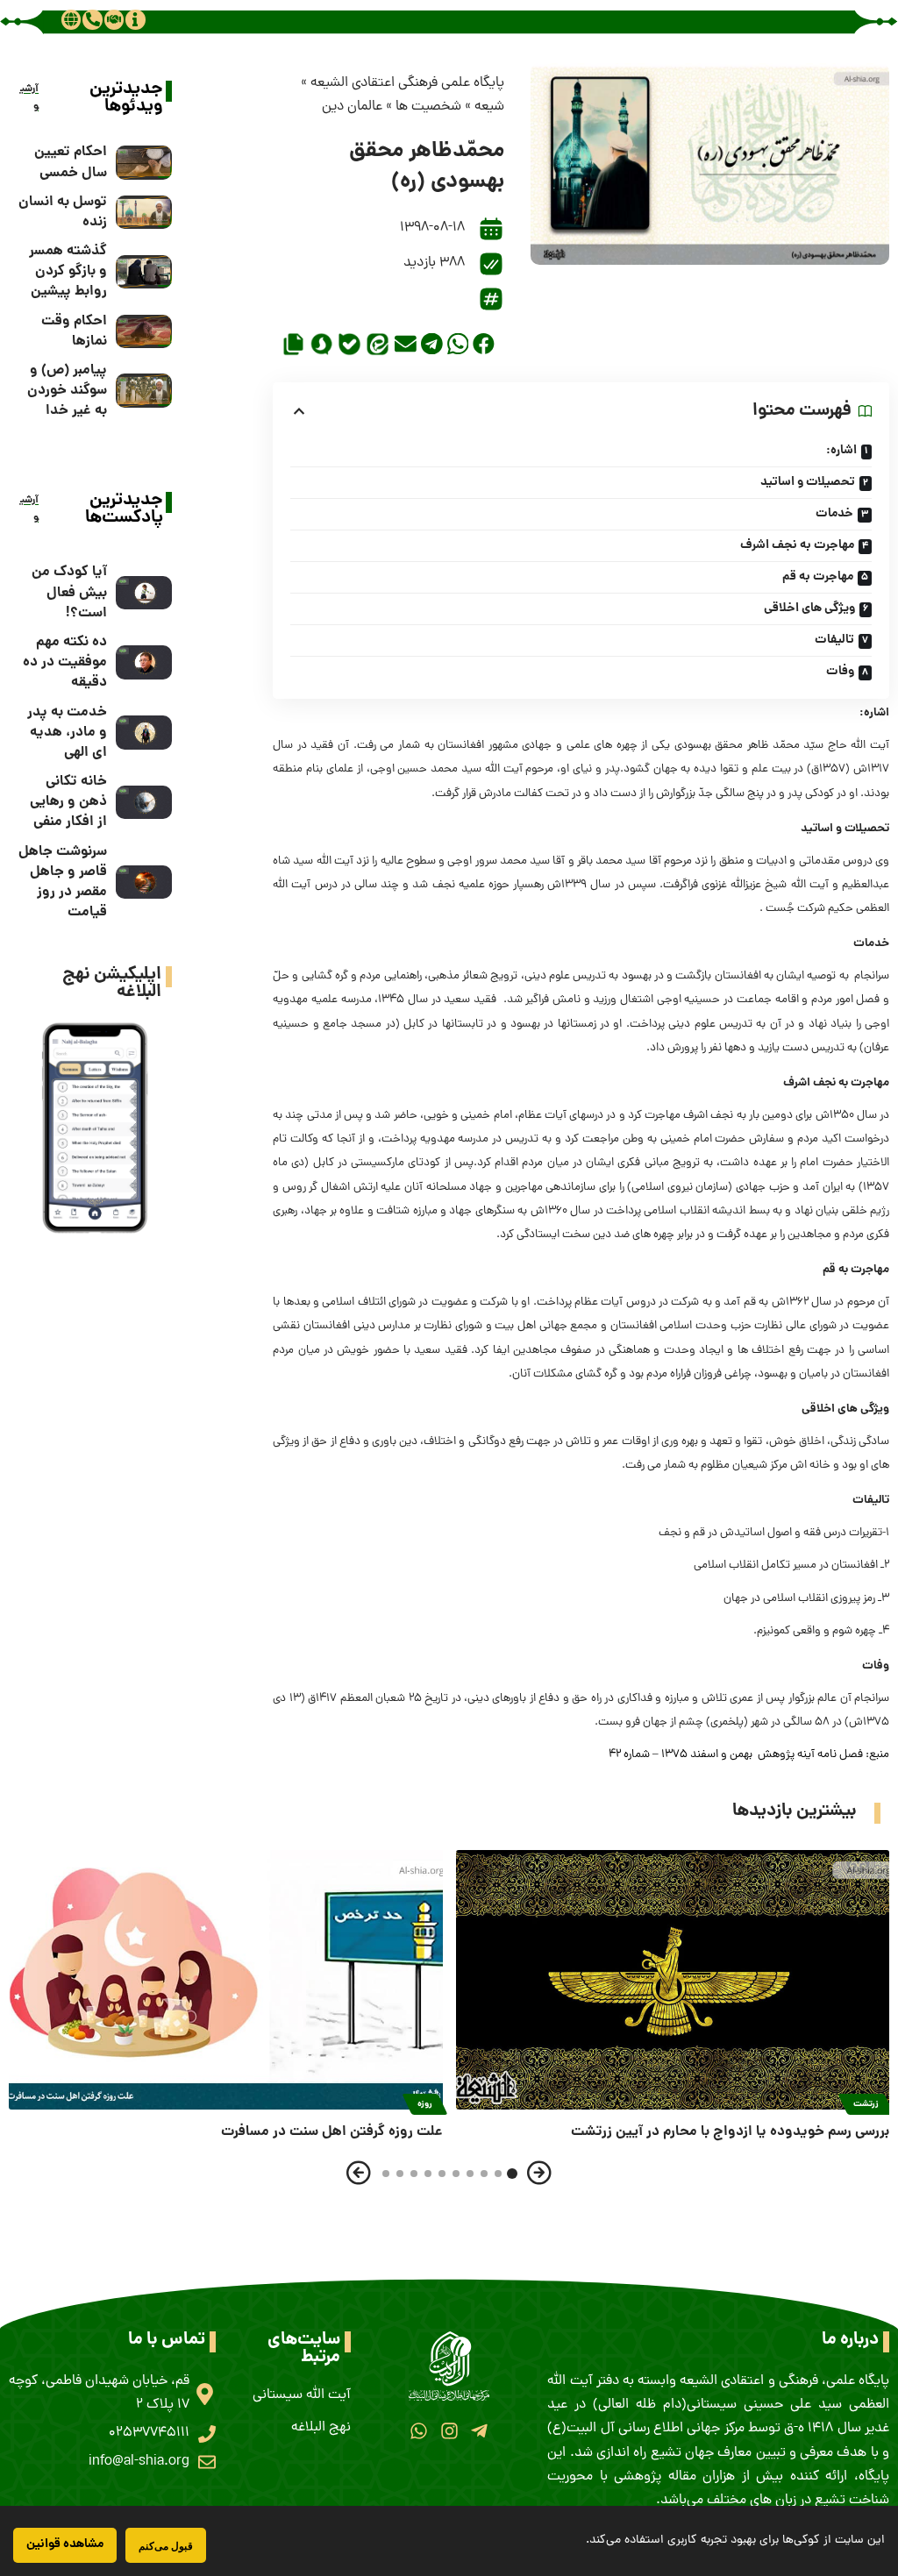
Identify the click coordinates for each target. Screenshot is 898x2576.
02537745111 (149, 2433)
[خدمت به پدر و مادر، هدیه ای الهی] (144, 733)
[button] (484, 344)
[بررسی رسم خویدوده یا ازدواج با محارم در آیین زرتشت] (673, 1980)
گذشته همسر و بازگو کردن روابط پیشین (68, 271)
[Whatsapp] (419, 2431)
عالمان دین (352, 107)
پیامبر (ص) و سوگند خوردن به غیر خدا (67, 391)
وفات (840, 672)
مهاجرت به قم (818, 577)
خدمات (834, 514)
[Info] (135, 19)
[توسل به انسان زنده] (144, 213)
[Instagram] (449, 2431)
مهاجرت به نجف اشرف (797, 545)
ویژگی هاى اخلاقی (809, 608)
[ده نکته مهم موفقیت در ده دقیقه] (144, 662)
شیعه (489, 107)
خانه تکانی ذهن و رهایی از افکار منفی (68, 802)
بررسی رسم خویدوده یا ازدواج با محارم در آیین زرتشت (730, 2132)
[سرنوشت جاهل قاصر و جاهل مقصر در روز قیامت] (144, 882)
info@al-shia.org (139, 2462)
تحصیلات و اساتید (808, 482)
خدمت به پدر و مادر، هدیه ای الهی (67, 733)
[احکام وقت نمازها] (144, 332)
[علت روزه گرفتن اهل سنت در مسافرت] (226, 1980)
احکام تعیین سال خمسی (71, 162)
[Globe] (71, 19)
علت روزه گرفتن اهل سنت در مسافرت (332, 2132)
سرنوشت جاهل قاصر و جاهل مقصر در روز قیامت (63, 882)
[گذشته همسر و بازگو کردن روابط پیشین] (144, 272)
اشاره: (841, 451)
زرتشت (866, 2104)
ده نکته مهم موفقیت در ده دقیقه (65, 662)
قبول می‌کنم (166, 2546)
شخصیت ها (428, 107)
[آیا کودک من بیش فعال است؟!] (144, 593)
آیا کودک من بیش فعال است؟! (69, 592)
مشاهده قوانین (65, 2544)
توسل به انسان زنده (63, 212)
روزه (425, 2104)
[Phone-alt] (92, 19)
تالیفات (834, 640)
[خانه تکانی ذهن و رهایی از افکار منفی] (144, 803)
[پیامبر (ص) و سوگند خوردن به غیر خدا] (144, 391)
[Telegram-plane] (479, 2431)
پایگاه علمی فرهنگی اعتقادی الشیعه (407, 83)
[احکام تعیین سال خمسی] (144, 163)
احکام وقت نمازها (74, 331)
